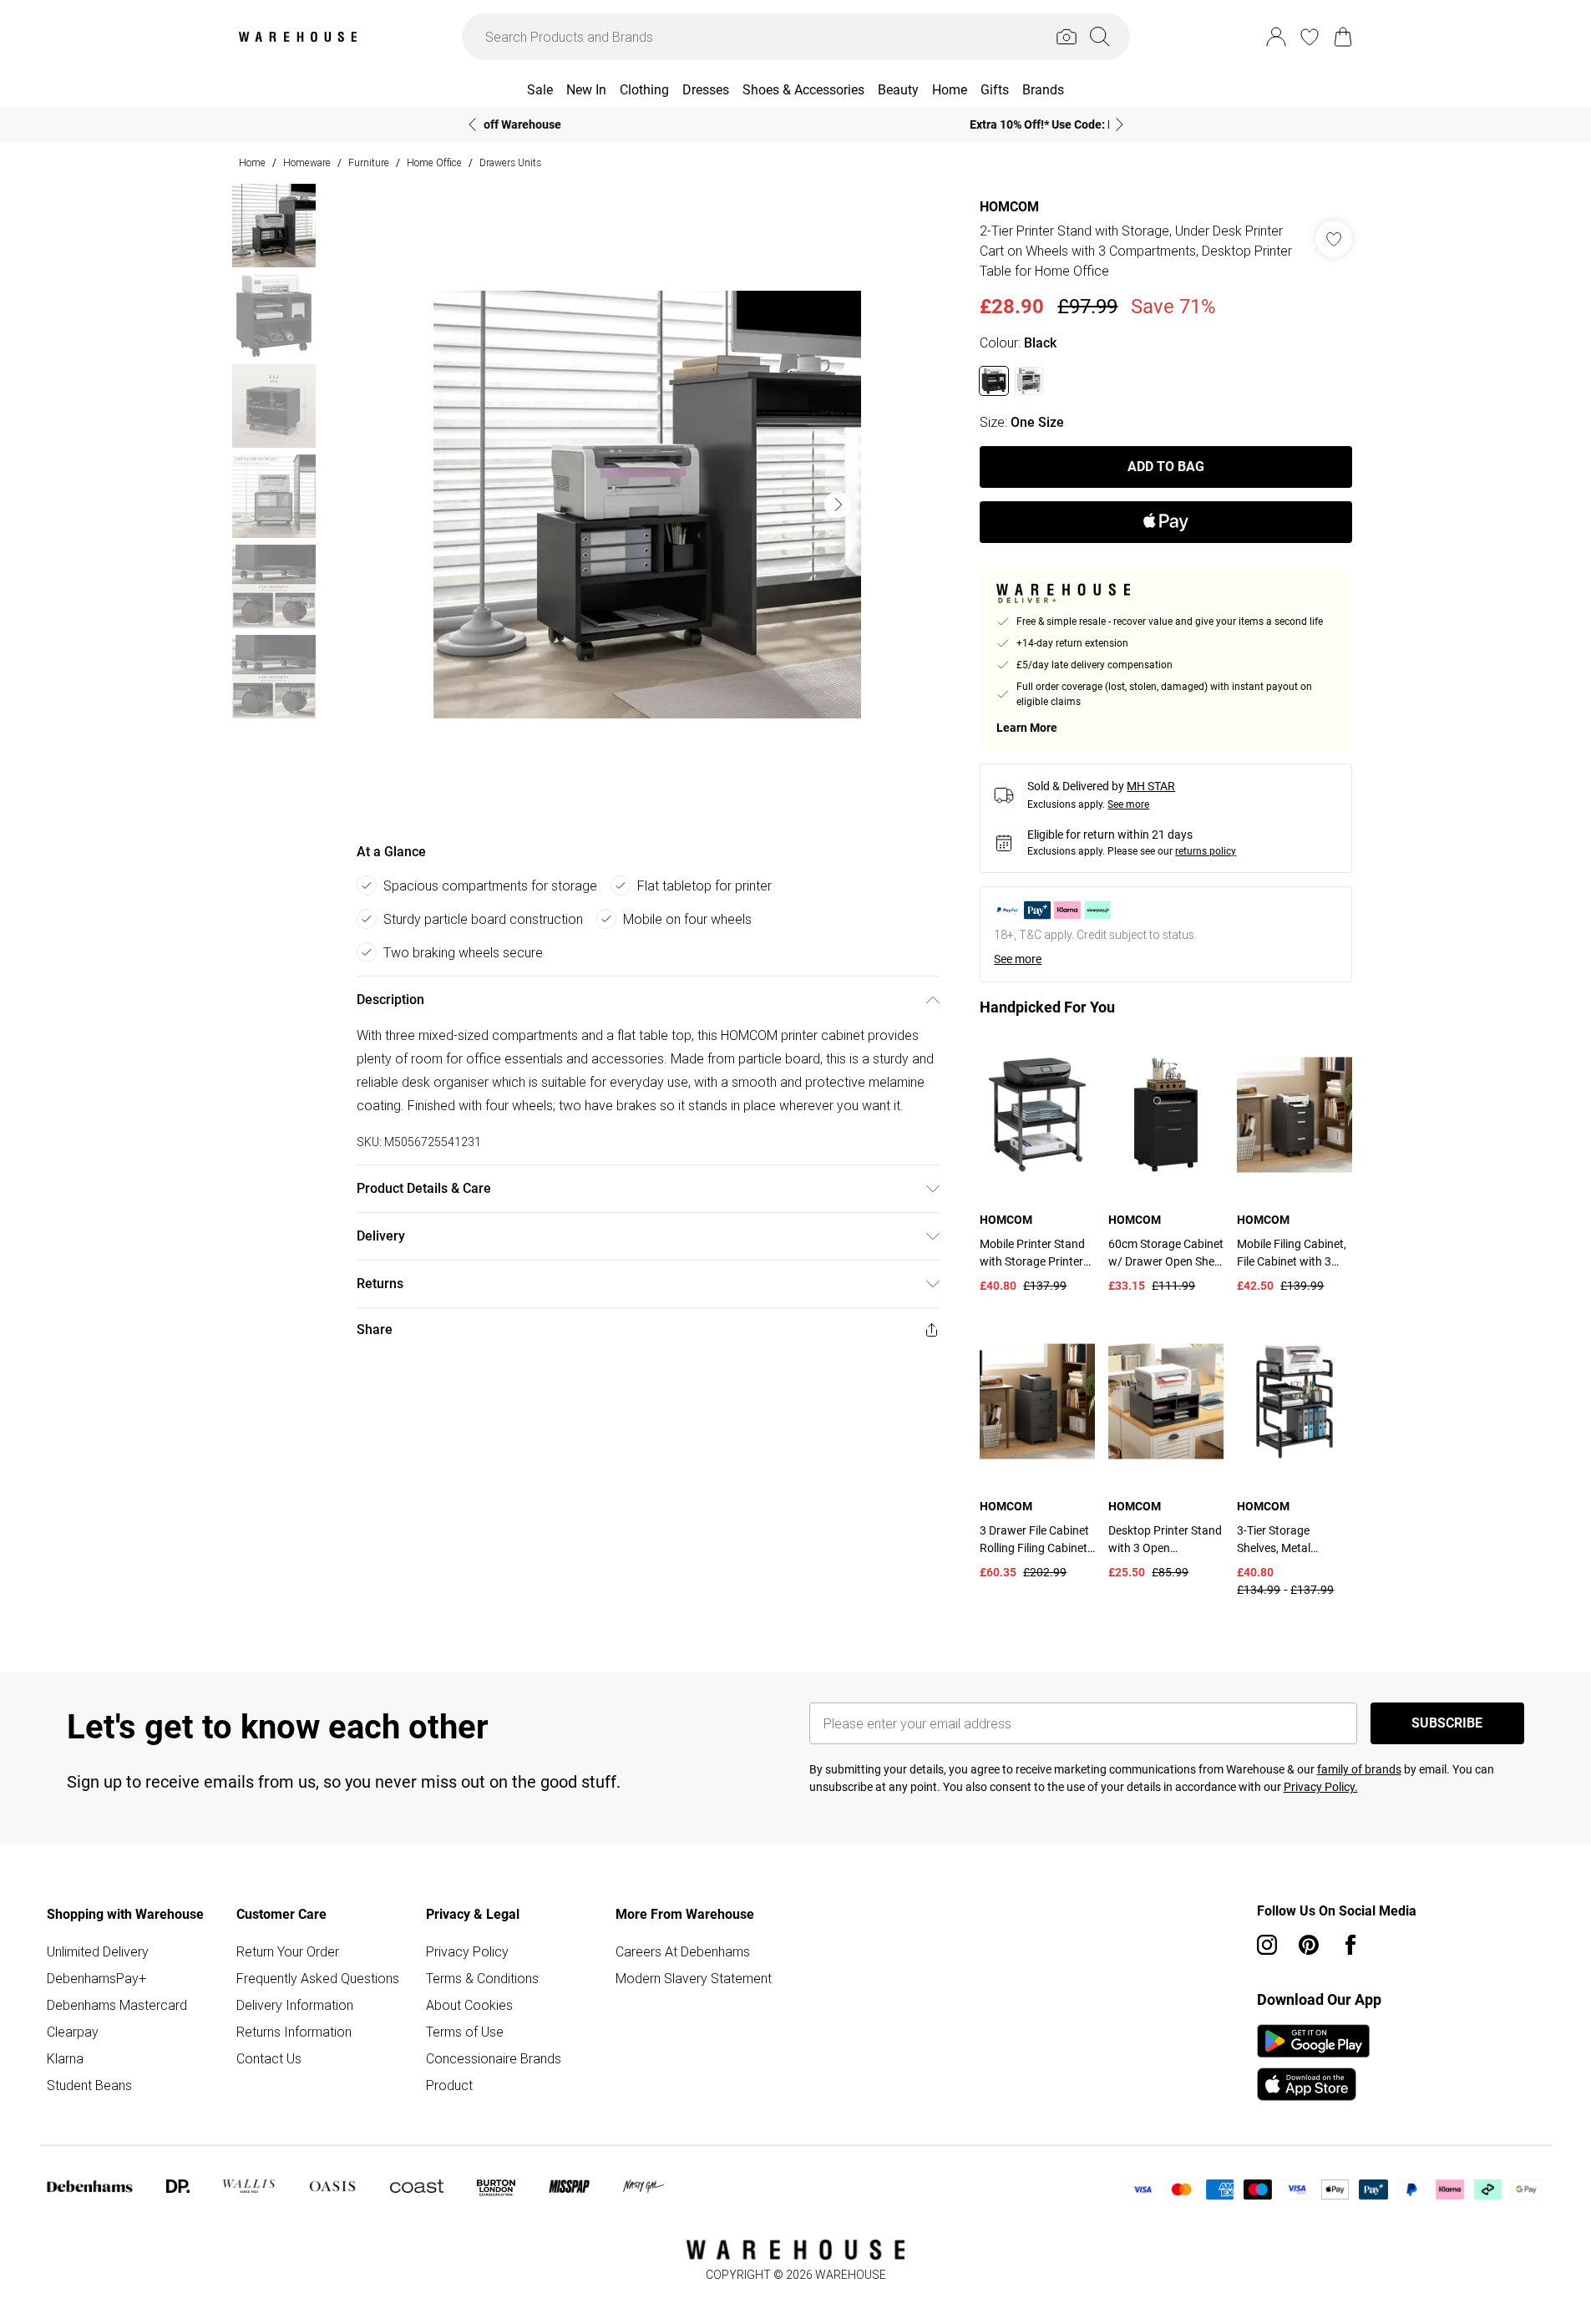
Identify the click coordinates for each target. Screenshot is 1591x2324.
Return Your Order (288, 1951)
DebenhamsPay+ (96, 1978)
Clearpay (73, 2032)
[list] (647, 505)
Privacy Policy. (1321, 1787)
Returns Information (294, 2032)
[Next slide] (1120, 124)
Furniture (369, 162)
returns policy (1206, 851)
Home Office (434, 162)
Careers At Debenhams (683, 1951)
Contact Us (269, 2058)
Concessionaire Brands (494, 2058)
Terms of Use (465, 2032)
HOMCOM (1009, 207)
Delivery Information (295, 2005)
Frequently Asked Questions (318, 1978)
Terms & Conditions (482, 1978)
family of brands (1359, 1769)
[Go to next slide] (838, 505)
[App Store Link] (1313, 2063)
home (252, 162)
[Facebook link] (1350, 1945)
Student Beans (89, 2085)
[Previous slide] (472, 124)
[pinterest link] (1309, 1945)
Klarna (65, 2058)
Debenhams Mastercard (117, 2005)
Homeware (307, 162)
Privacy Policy (467, 1951)
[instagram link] (1267, 1945)
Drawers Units (510, 162)
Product (449, 2085)
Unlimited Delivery (98, 1951)
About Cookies (469, 2005)
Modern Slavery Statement (694, 1978)
